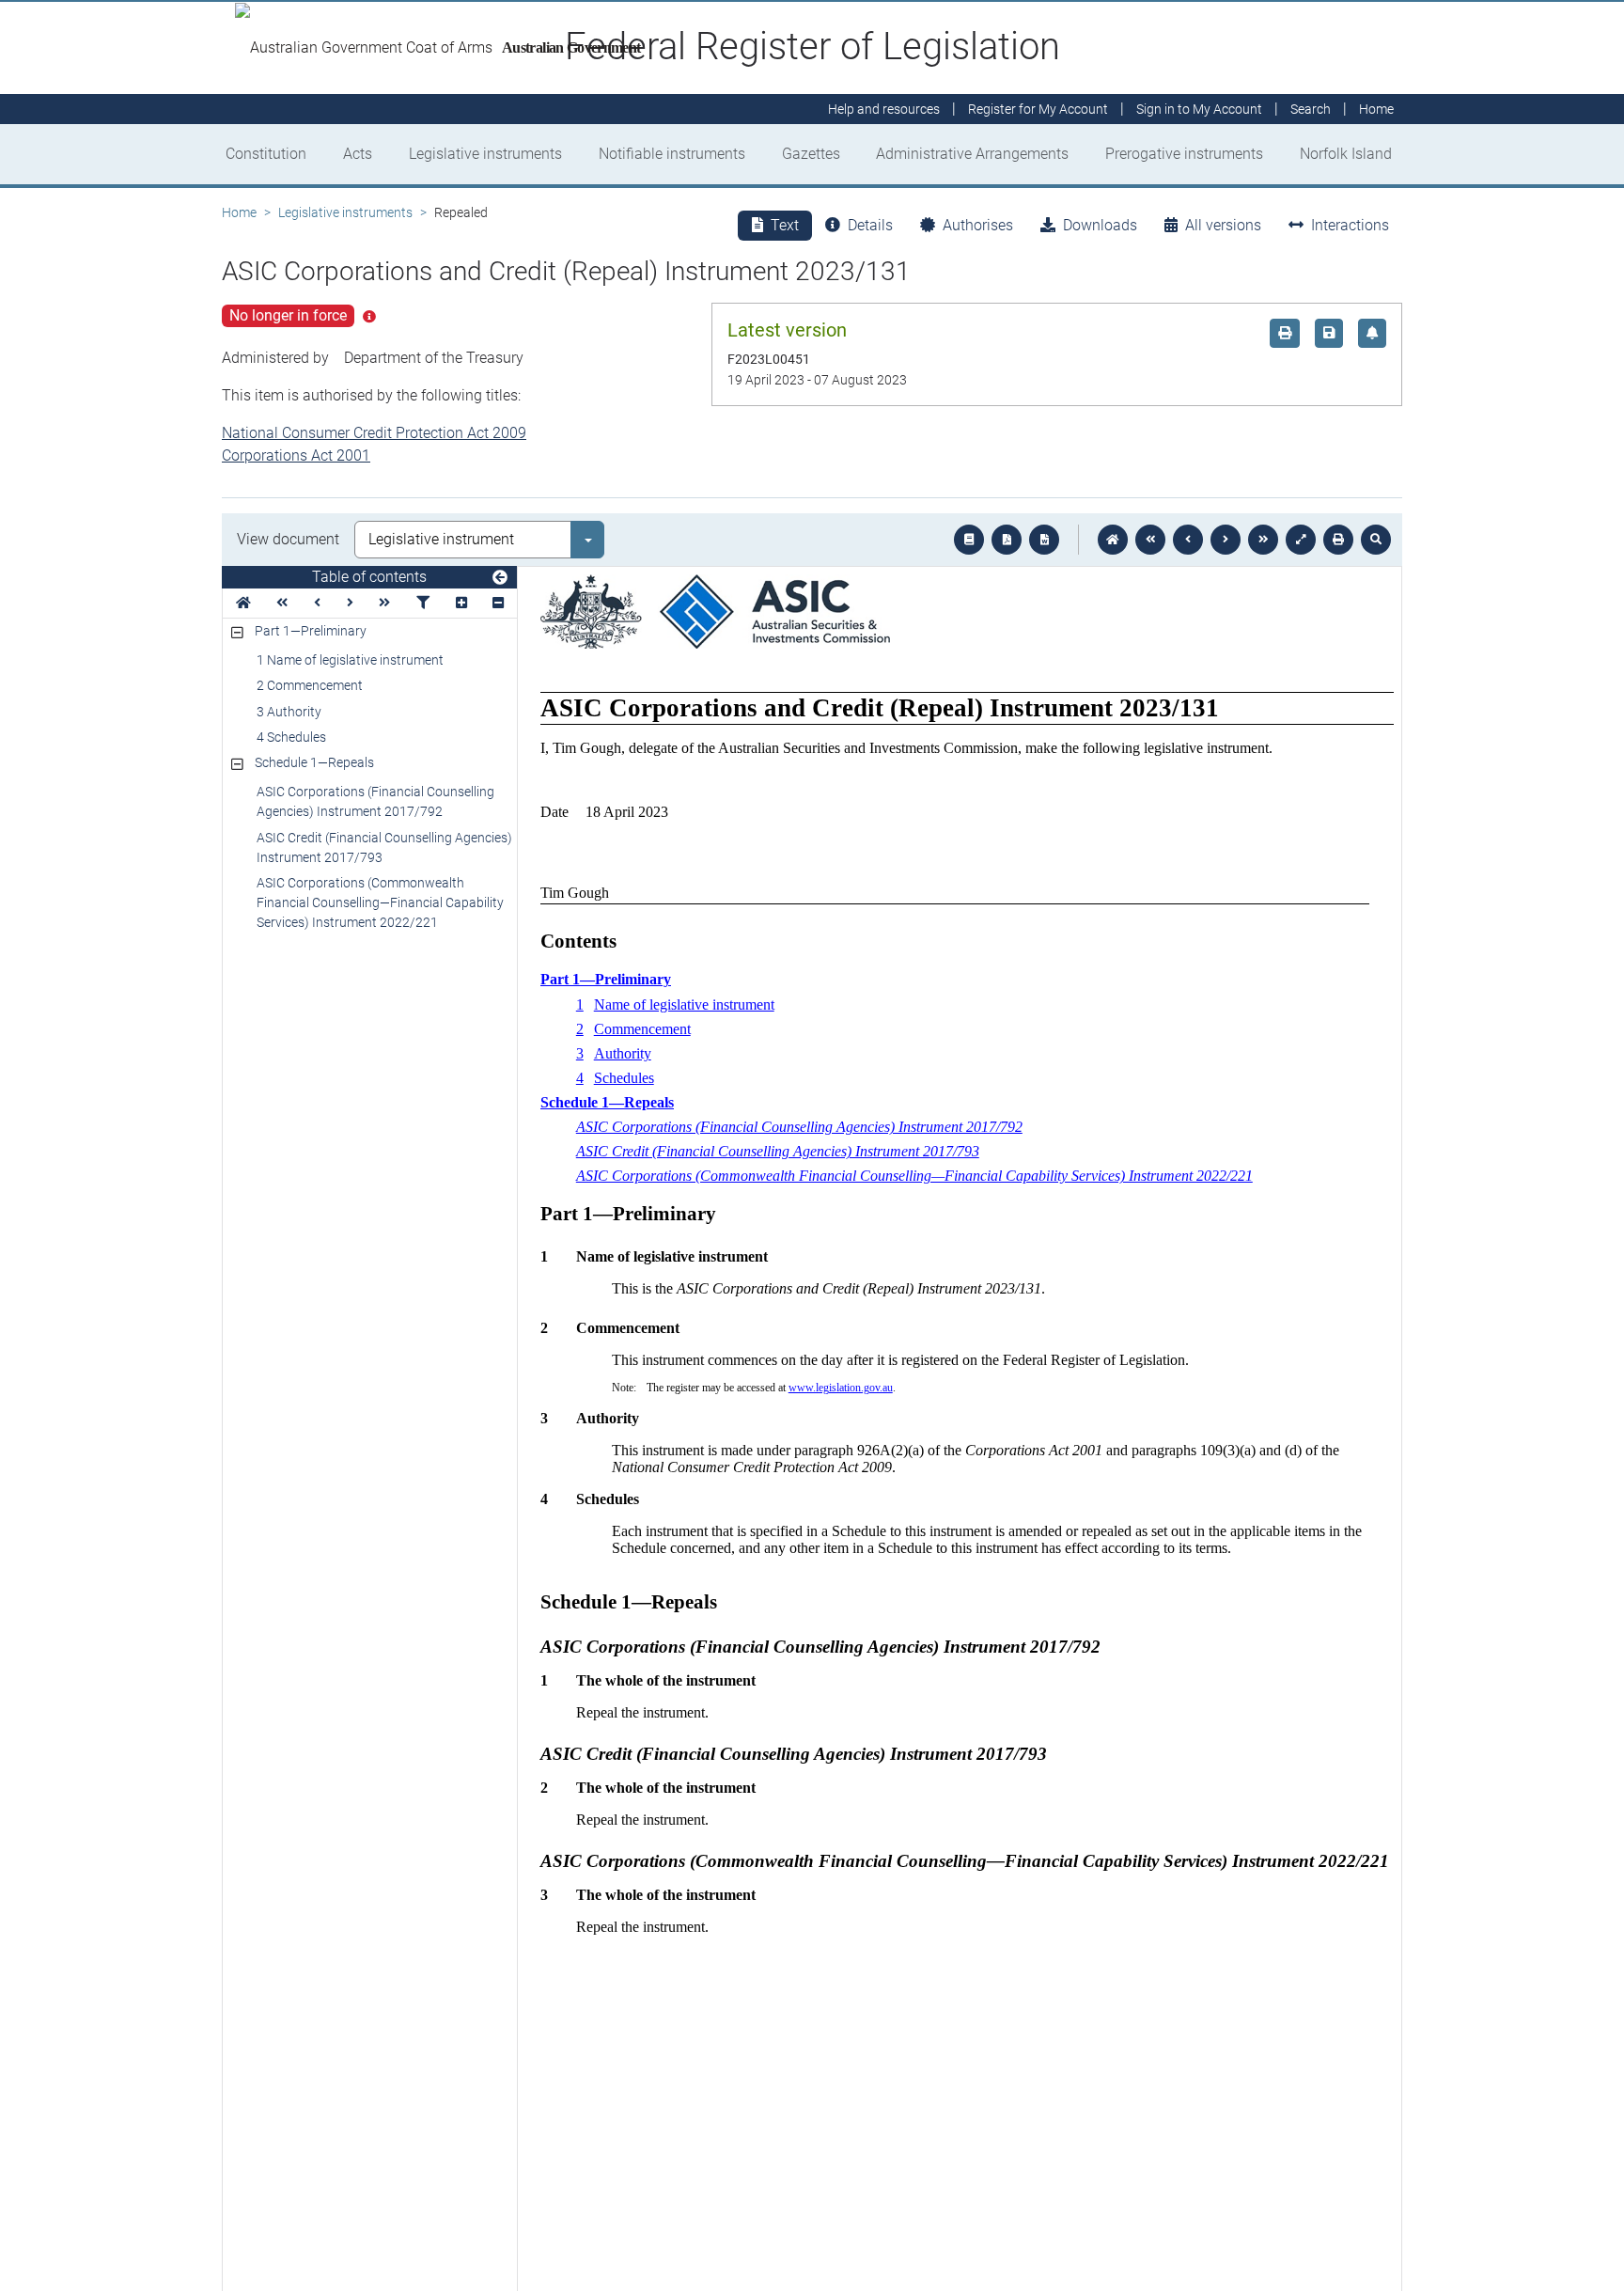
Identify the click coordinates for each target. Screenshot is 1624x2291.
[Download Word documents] (1044, 540)
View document (288, 539)
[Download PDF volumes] (1007, 540)
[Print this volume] (1338, 540)
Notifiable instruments (672, 154)
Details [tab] (870, 225)
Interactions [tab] (1350, 225)
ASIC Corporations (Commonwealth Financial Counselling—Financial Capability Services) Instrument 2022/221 (380, 902)
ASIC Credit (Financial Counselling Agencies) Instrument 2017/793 (384, 847)
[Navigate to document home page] (243, 603)
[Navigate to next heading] (350, 603)
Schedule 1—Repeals (314, 762)
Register (1038, 109)
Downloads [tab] (1100, 225)
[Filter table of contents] (423, 603)
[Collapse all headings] (498, 603)
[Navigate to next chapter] (1263, 540)
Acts (358, 154)
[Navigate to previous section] (1188, 540)
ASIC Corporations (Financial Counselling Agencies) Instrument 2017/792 (375, 801)
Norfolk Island (1346, 154)
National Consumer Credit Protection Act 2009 (374, 433)
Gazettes (811, 154)
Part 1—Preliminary (311, 631)
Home (239, 212)
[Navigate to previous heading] (317, 603)
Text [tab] (785, 225)
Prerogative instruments (1184, 154)
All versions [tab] (1223, 225)
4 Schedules (291, 737)
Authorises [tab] (978, 225)
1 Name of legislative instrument (350, 660)
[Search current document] (1376, 540)
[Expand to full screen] (1301, 540)
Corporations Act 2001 (296, 455)
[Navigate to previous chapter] (1150, 540)
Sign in (1199, 109)
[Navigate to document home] (1113, 540)
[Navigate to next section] (1226, 540)
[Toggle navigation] (500, 578)
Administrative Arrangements (972, 154)
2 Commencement (310, 685)
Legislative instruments (485, 154)
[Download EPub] (969, 540)
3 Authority (289, 712)
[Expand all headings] (461, 603)
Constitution (266, 154)
